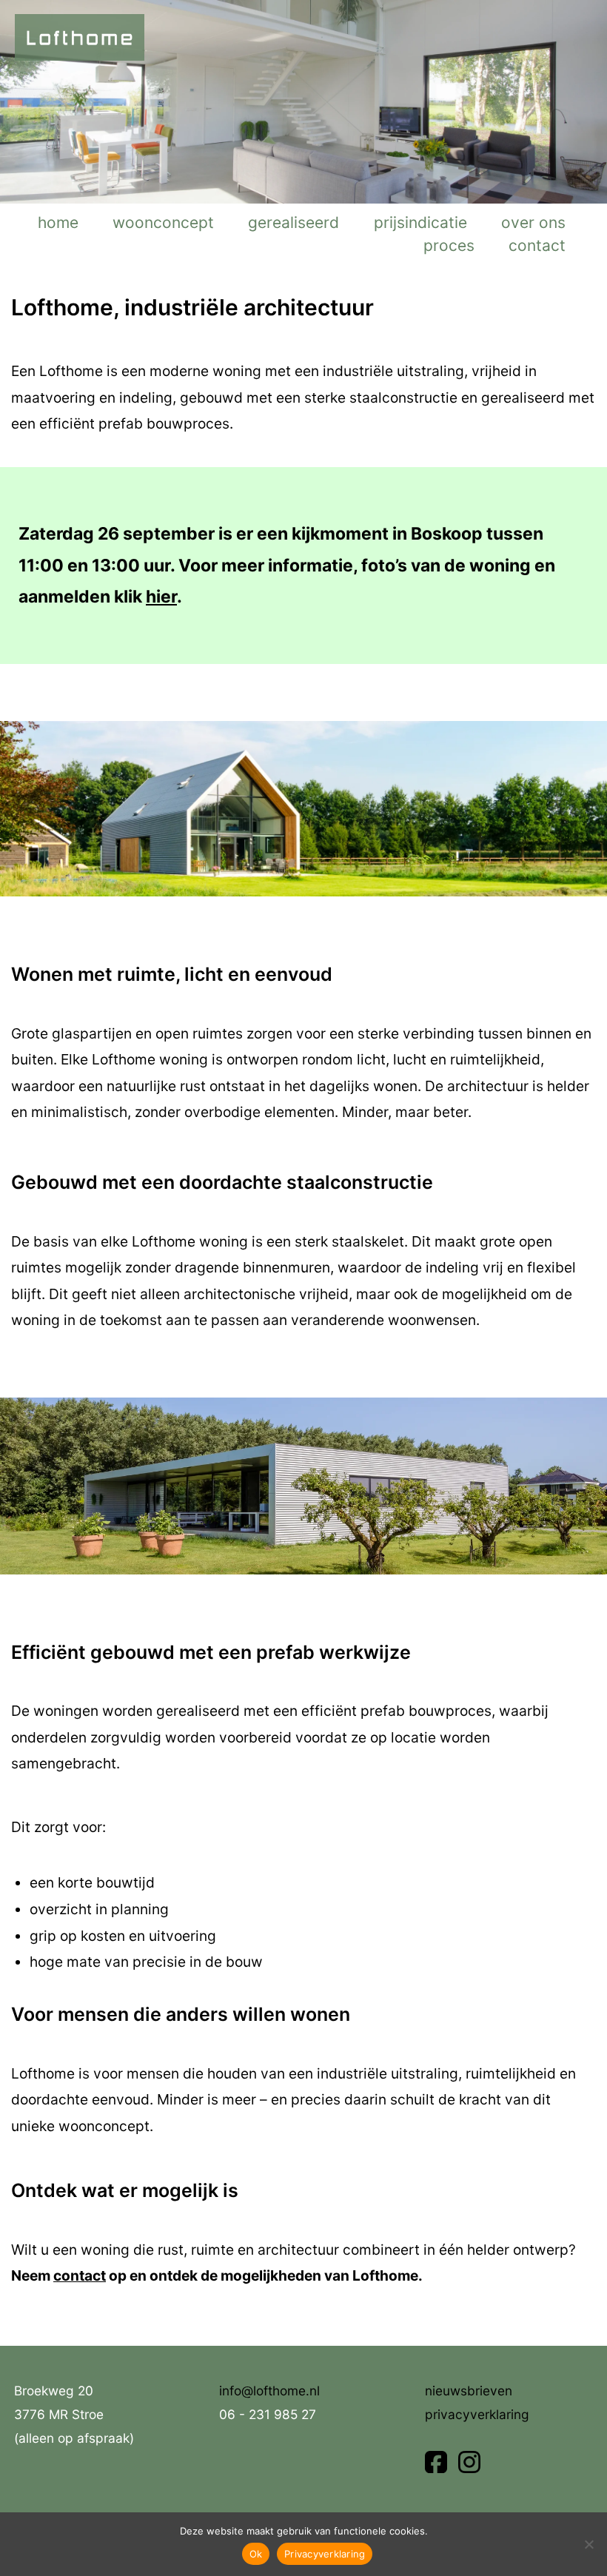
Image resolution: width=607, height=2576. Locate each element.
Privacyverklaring (325, 2554)
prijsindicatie (420, 222)
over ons (533, 222)
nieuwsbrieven (469, 2391)
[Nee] (588, 2544)
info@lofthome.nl (269, 2391)
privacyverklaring (477, 2414)
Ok (256, 2554)
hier (161, 597)
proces (449, 245)
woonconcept (163, 222)
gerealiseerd (294, 222)
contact (537, 245)
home (58, 222)
